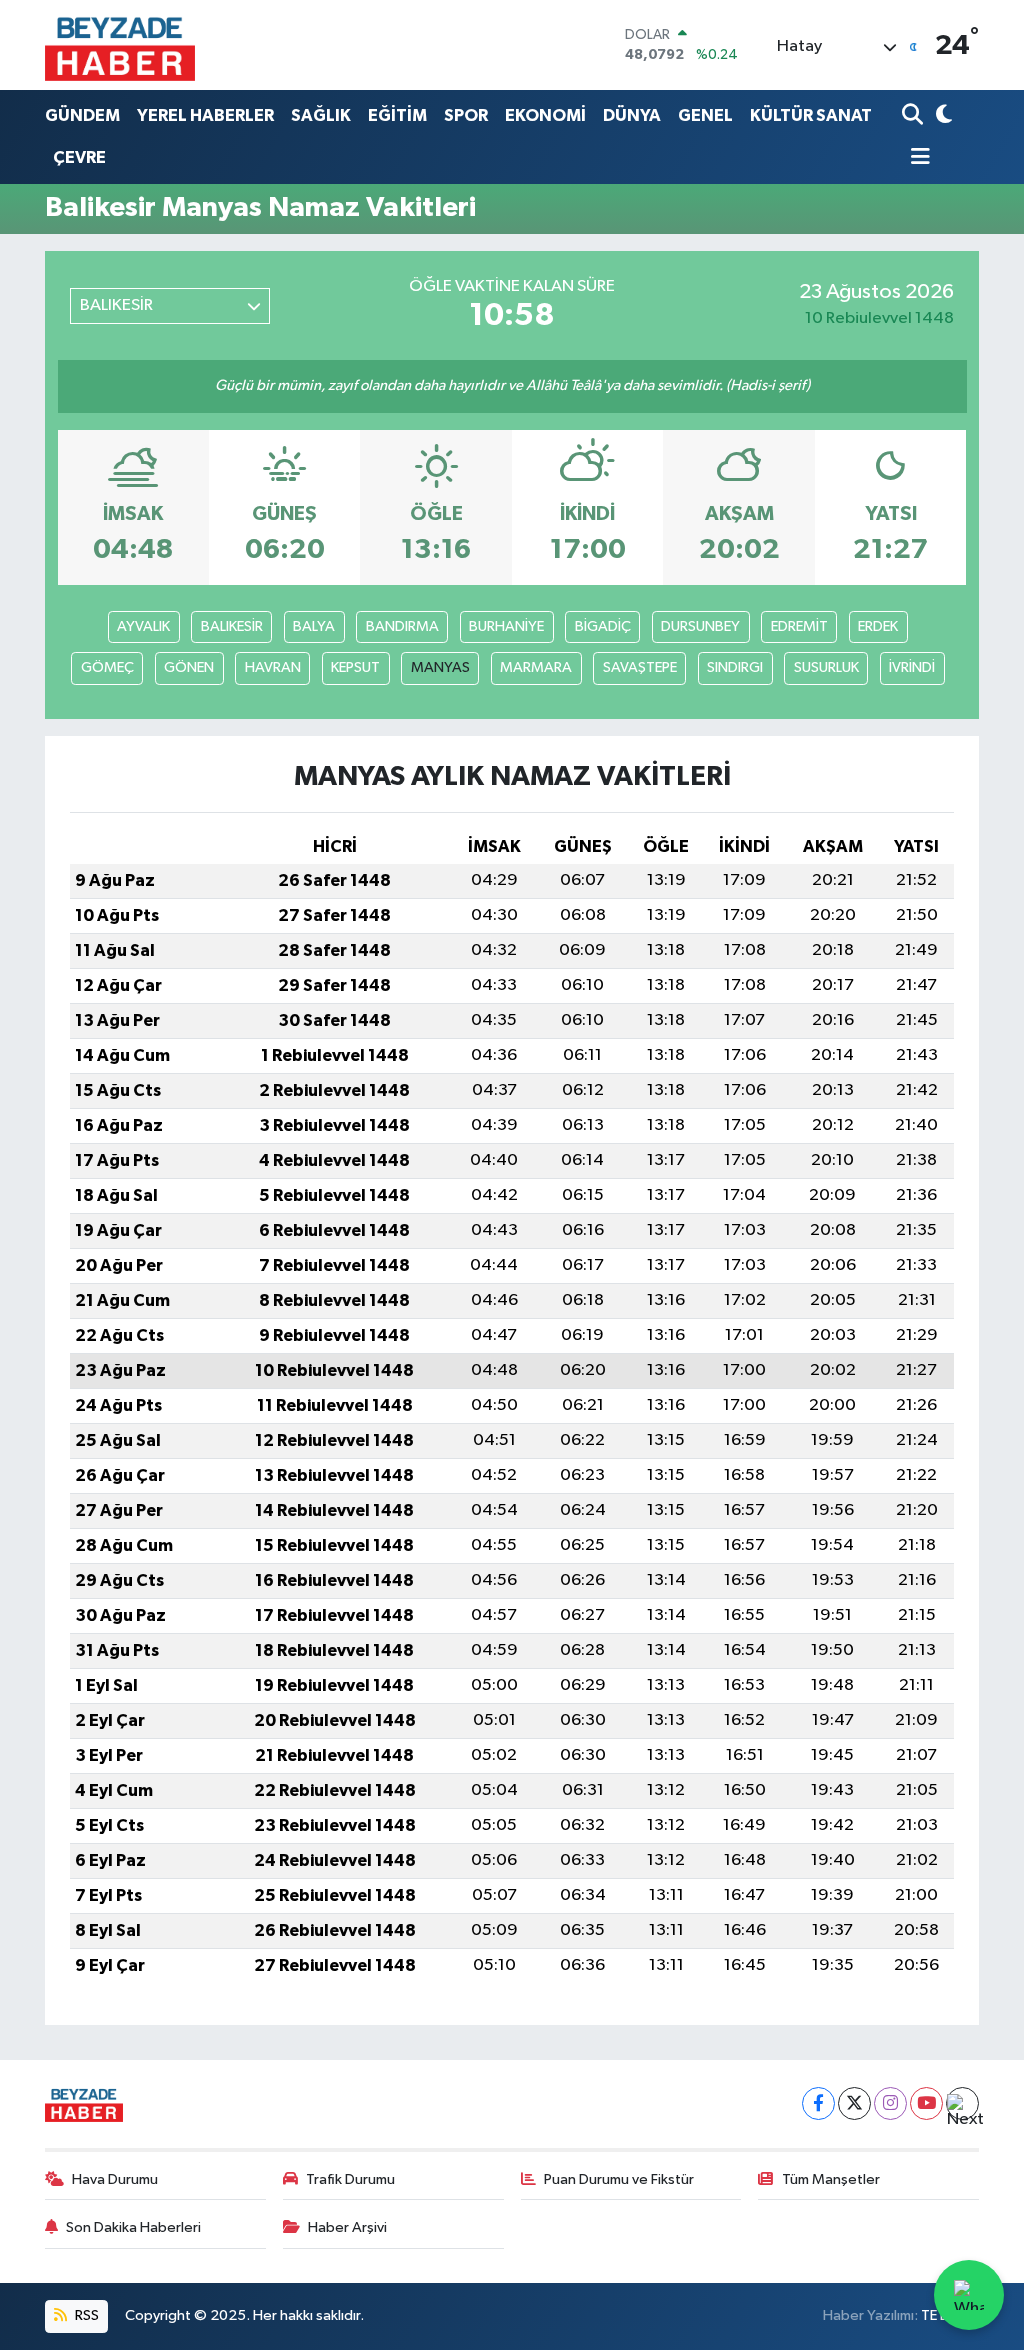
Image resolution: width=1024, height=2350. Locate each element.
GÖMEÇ (107, 667)
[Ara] (914, 115)
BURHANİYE (506, 626)
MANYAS (440, 667)
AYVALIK (143, 626)
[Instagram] (890, 2103)
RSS (85, 2315)
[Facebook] (818, 2103)
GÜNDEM (82, 115)
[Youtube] (926, 2103)
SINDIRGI (735, 667)
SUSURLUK (826, 667)
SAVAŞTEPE (640, 667)
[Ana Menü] (916, 158)
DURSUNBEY (700, 626)
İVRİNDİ (912, 667)
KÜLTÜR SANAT (811, 115)
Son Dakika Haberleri (133, 2227)
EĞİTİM (397, 115)
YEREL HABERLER (205, 115)
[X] (854, 2103)
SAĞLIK (321, 115)
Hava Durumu (115, 2179)
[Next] (962, 2103)
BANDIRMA (402, 626)
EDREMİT (799, 626)
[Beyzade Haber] (120, 45)
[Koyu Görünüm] (941, 115)
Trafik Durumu (350, 2179)
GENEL (705, 115)
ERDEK (878, 626)
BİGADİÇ (603, 626)
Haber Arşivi (347, 2227)
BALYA (314, 626)
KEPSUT (355, 667)
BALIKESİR (232, 626)
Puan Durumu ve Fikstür (619, 2179)
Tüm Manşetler (831, 2179)
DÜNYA (632, 115)
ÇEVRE (79, 157)
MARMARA (536, 667)
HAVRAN (273, 667)
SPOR (466, 115)
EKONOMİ (545, 115)
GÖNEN (189, 667)
